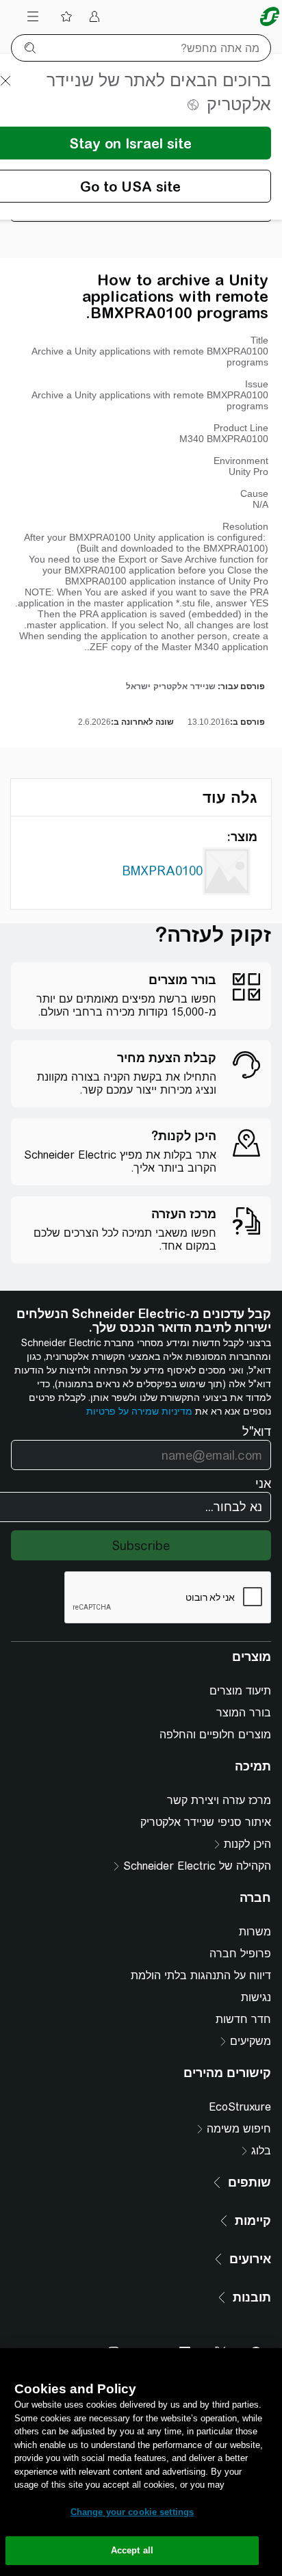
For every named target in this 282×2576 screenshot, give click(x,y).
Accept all (132, 2550)
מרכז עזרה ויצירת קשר (219, 1800)
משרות (255, 1932)
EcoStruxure (240, 2107)
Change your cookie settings (132, 2512)
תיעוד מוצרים (240, 1691)
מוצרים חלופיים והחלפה (215, 1735)
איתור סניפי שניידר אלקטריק (206, 1822)
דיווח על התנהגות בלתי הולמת (201, 1975)
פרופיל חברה (240, 1954)
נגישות (256, 1997)
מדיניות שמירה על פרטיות (139, 1411)
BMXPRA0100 (162, 871)
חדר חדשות (243, 2019)
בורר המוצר (244, 1713)
